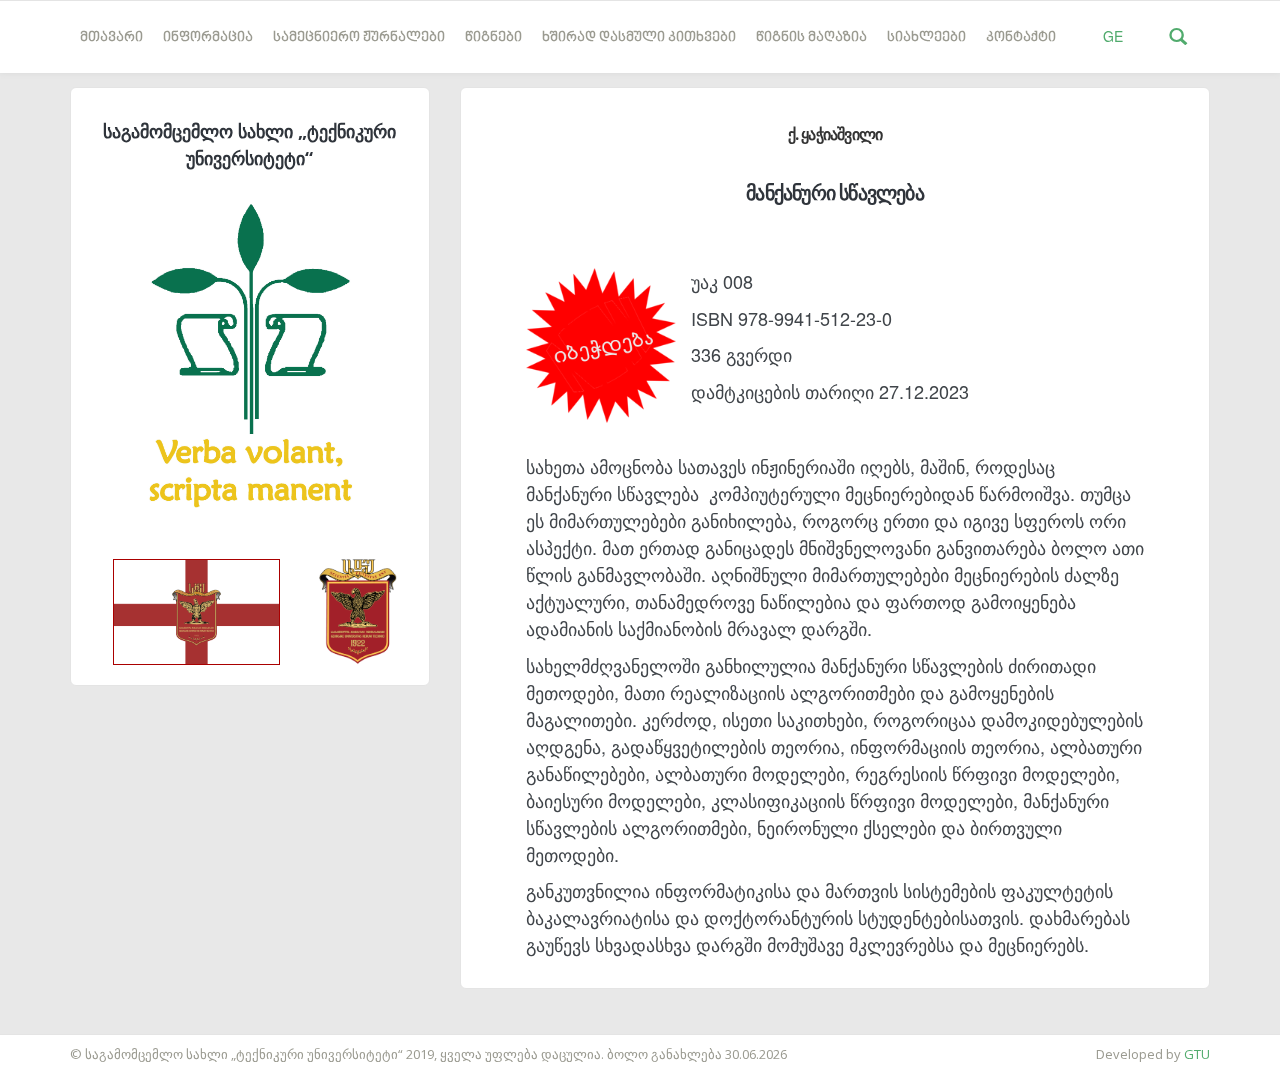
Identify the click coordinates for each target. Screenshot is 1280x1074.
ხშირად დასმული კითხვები (639, 37)
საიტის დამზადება (59, 1044)
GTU (1197, 1054)
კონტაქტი (1021, 37)
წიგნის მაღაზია (811, 37)
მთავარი (111, 37)
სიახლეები (926, 37)
